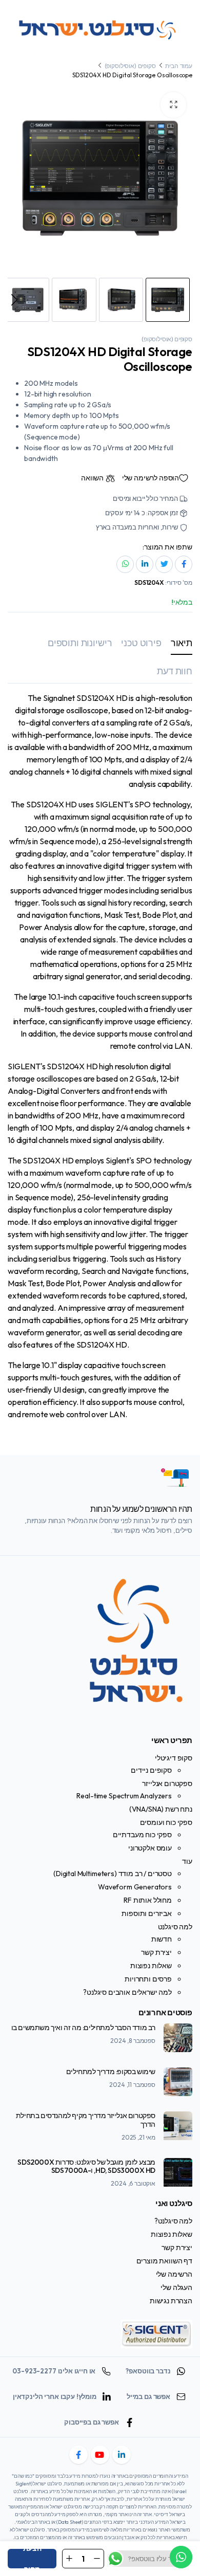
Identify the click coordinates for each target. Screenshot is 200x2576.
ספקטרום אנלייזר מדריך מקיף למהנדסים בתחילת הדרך (86, 2120)
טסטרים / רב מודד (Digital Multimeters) (113, 1874)
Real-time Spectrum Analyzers (124, 1796)
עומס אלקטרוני (150, 1848)
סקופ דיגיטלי (174, 1758)
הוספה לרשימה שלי (151, 478)
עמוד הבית (179, 66)
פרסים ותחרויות (148, 1979)
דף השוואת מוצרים (164, 2261)
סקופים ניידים (151, 1770)
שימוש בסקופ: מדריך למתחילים (111, 2072)
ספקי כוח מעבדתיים (142, 1835)
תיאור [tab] (182, 643)
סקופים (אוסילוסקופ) (130, 66)
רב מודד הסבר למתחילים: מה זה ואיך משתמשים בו (83, 2028)
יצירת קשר (156, 1952)
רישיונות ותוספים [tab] (80, 643)
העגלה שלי (176, 2287)
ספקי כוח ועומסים (166, 1822)
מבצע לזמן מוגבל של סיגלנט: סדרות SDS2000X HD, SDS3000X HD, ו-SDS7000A (86, 2166)
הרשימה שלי (174, 2274)
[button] (173, 105)
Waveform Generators (135, 1887)
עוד (187, 1861)
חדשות (162, 1939)
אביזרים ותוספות (147, 1913)
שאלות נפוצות (151, 1966)
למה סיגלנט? (173, 2221)
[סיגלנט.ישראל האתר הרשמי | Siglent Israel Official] (100, 28)
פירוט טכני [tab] (141, 643)
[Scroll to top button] (184, 2530)
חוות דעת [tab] (175, 671)
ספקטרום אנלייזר (167, 1784)
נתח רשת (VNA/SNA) (161, 1809)
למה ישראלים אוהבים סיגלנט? (127, 1992)
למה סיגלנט (175, 1927)
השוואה (92, 478)
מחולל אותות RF (148, 1900)
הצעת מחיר (32, 2559)
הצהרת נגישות (171, 2301)
